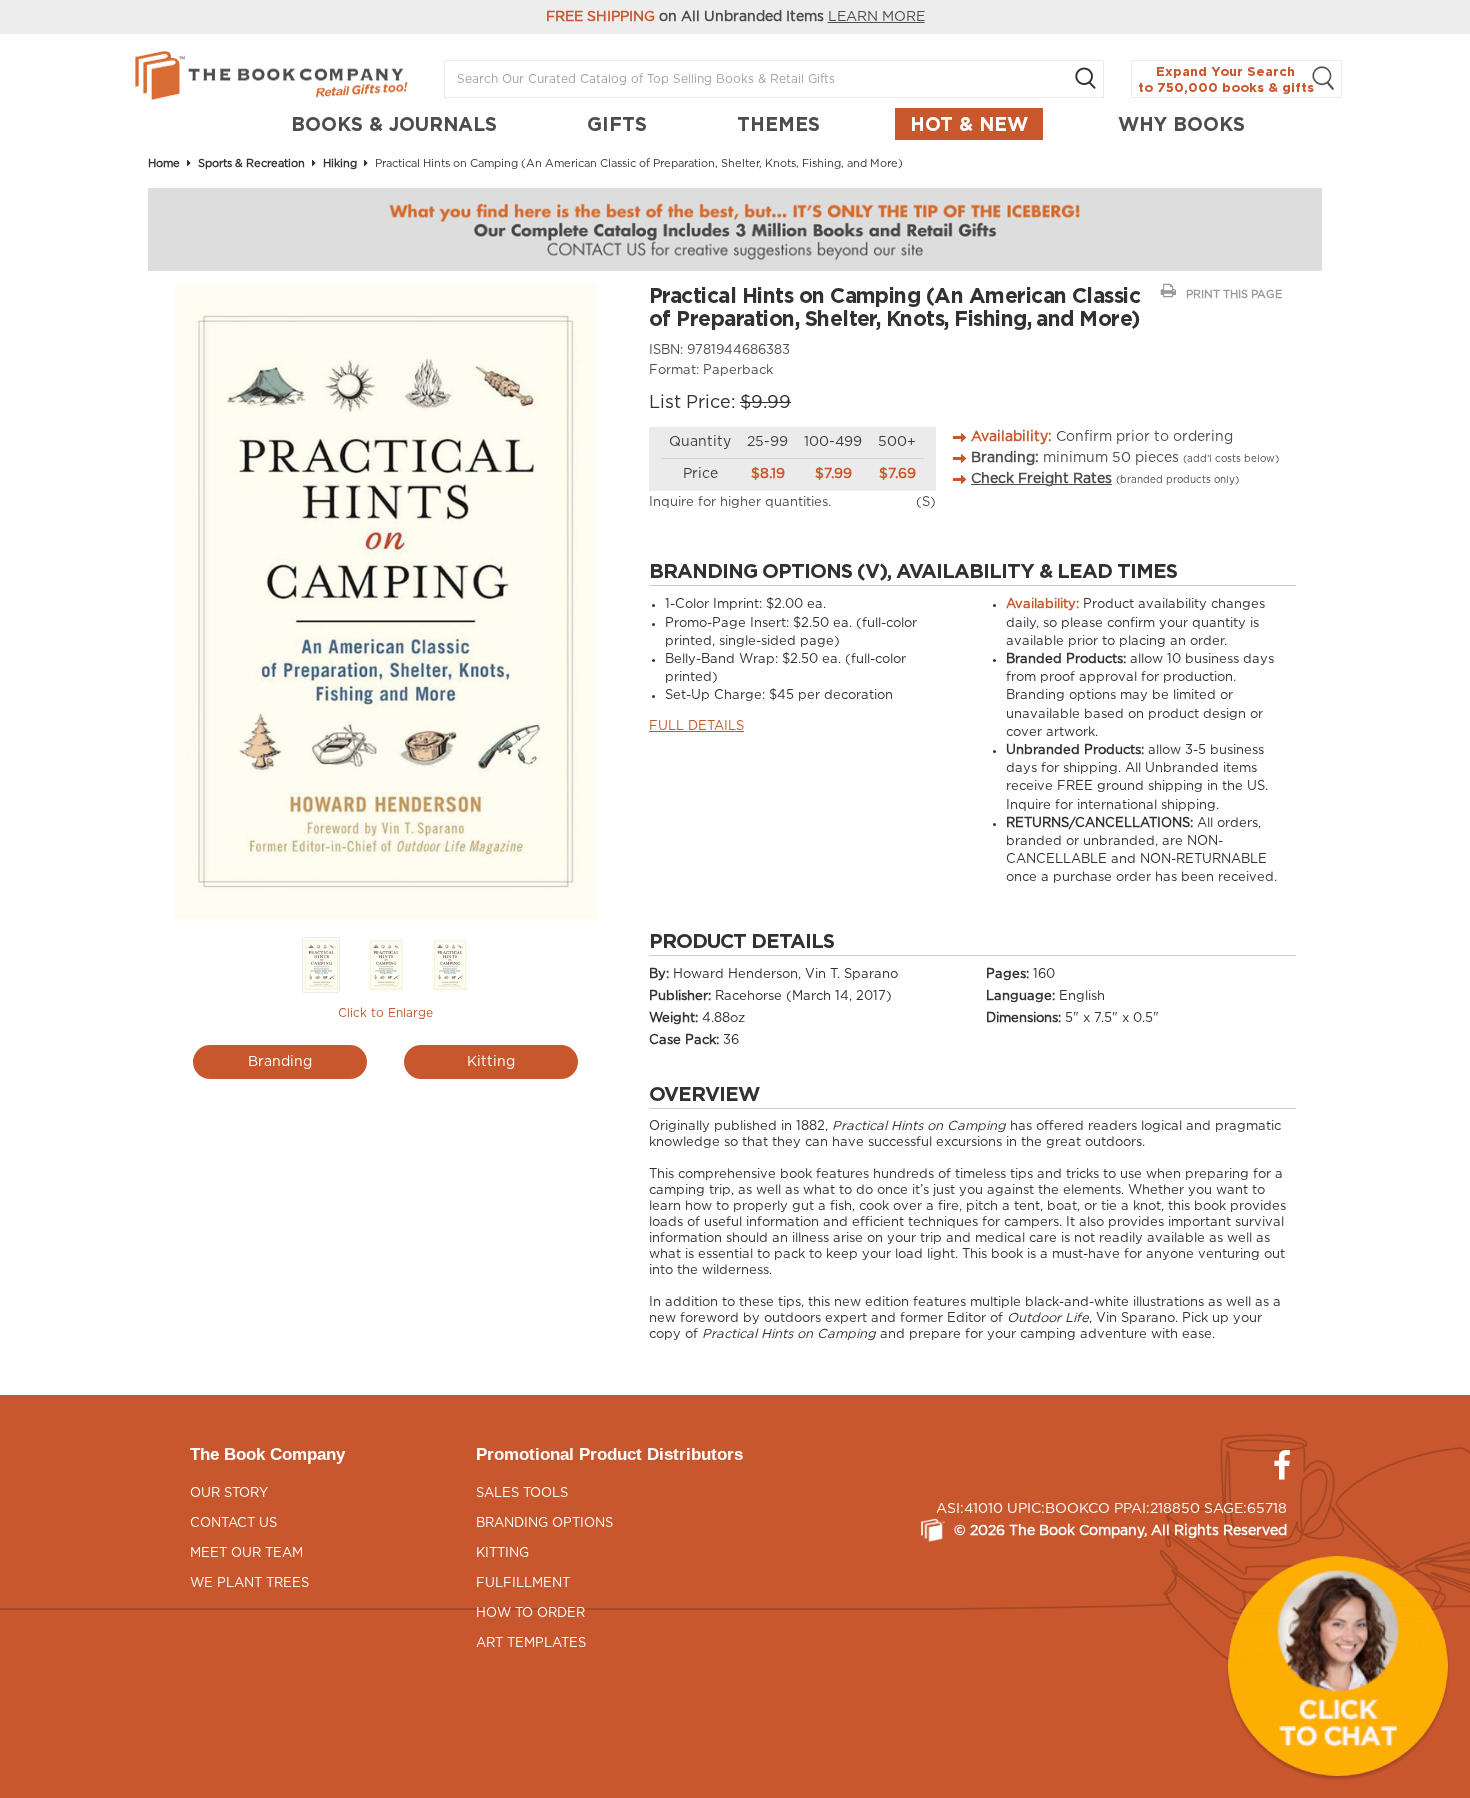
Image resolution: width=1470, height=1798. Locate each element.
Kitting (491, 1062)
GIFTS (617, 124)
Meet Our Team (246, 1553)
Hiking (340, 163)
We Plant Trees (249, 1583)
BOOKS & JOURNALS (394, 124)
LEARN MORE (876, 17)
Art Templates (531, 1643)
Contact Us (233, 1523)
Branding (280, 1062)
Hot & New (969, 124)
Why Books (1181, 124)
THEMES (778, 124)
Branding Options (544, 1523)
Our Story (229, 1493)
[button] (1338, 1666)
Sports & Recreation (251, 163)
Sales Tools (522, 1493)
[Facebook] (1282, 1466)
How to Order (530, 1613)
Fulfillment (523, 1583)
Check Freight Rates (1041, 479)
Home (164, 163)
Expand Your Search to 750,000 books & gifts (1226, 79)
